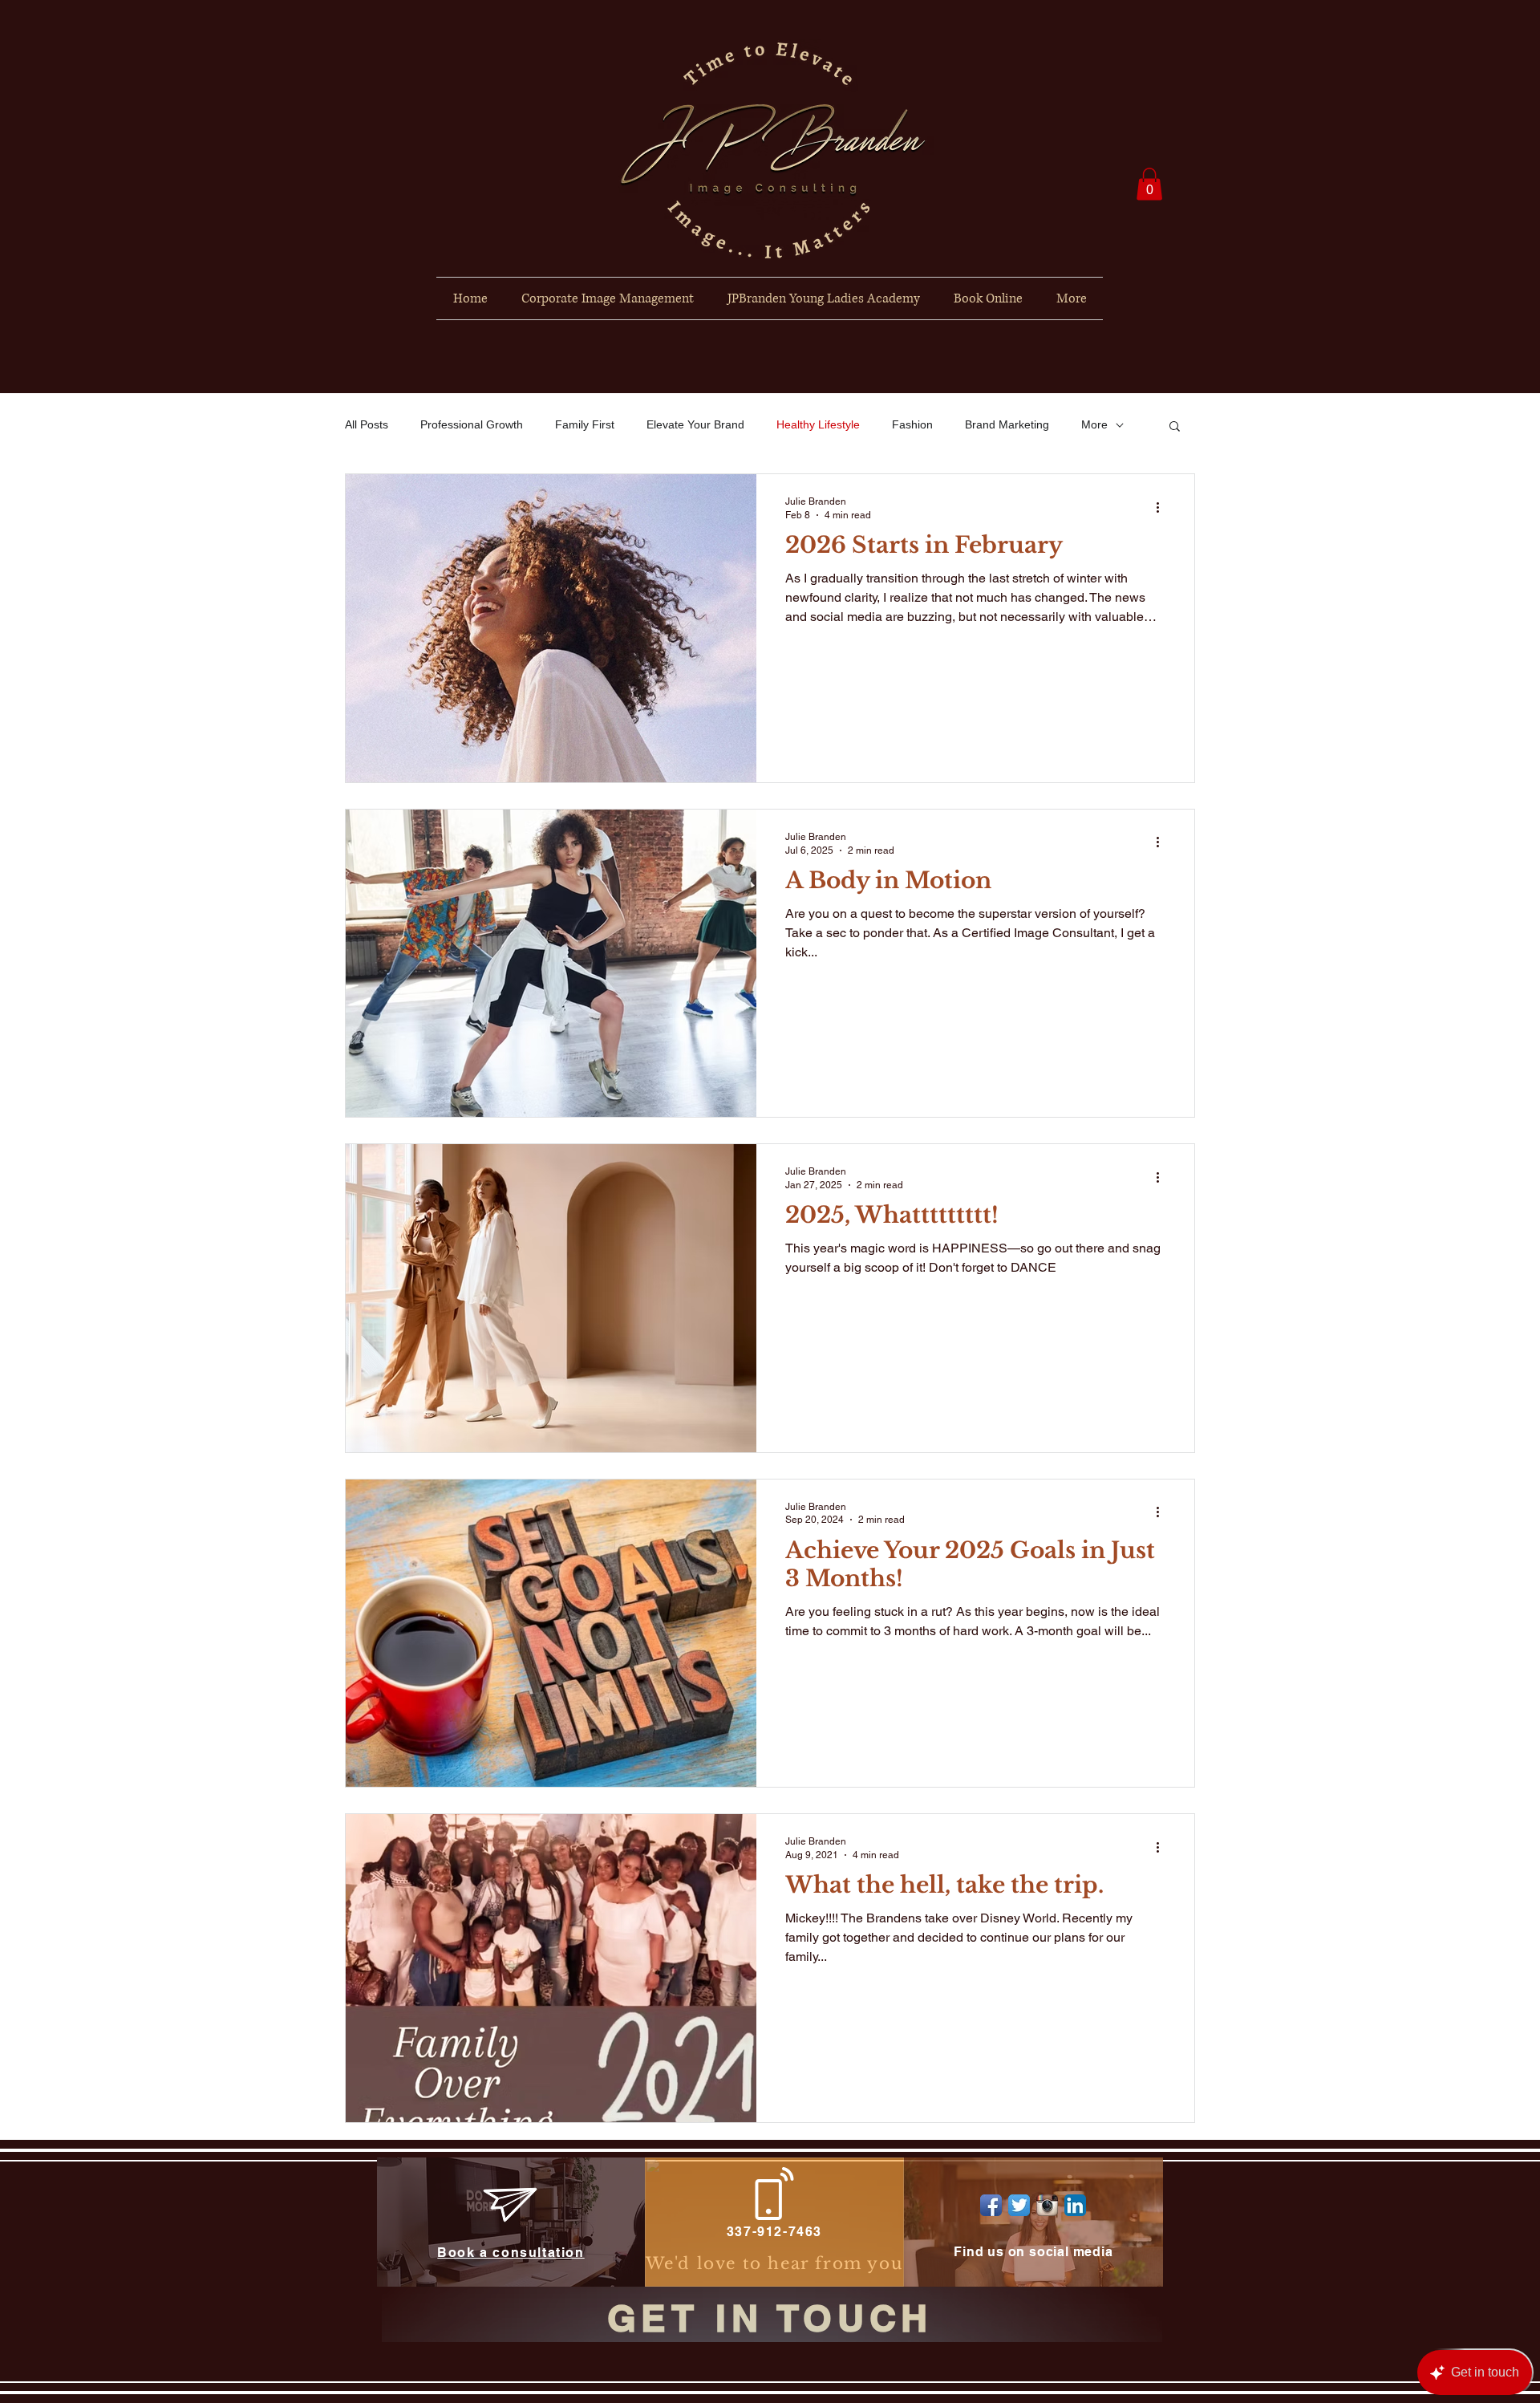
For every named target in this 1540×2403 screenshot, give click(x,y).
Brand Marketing (1007, 424)
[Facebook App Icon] (991, 2205)
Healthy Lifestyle (818, 424)
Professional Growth (472, 424)
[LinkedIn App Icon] (1075, 2205)
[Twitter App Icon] (1019, 2205)
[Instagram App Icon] (1047, 2205)
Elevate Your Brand (695, 424)
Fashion (912, 424)
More (1094, 424)
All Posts (367, 424)
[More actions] (1163, 507)
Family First (585, 424)
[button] (1149, 184)
